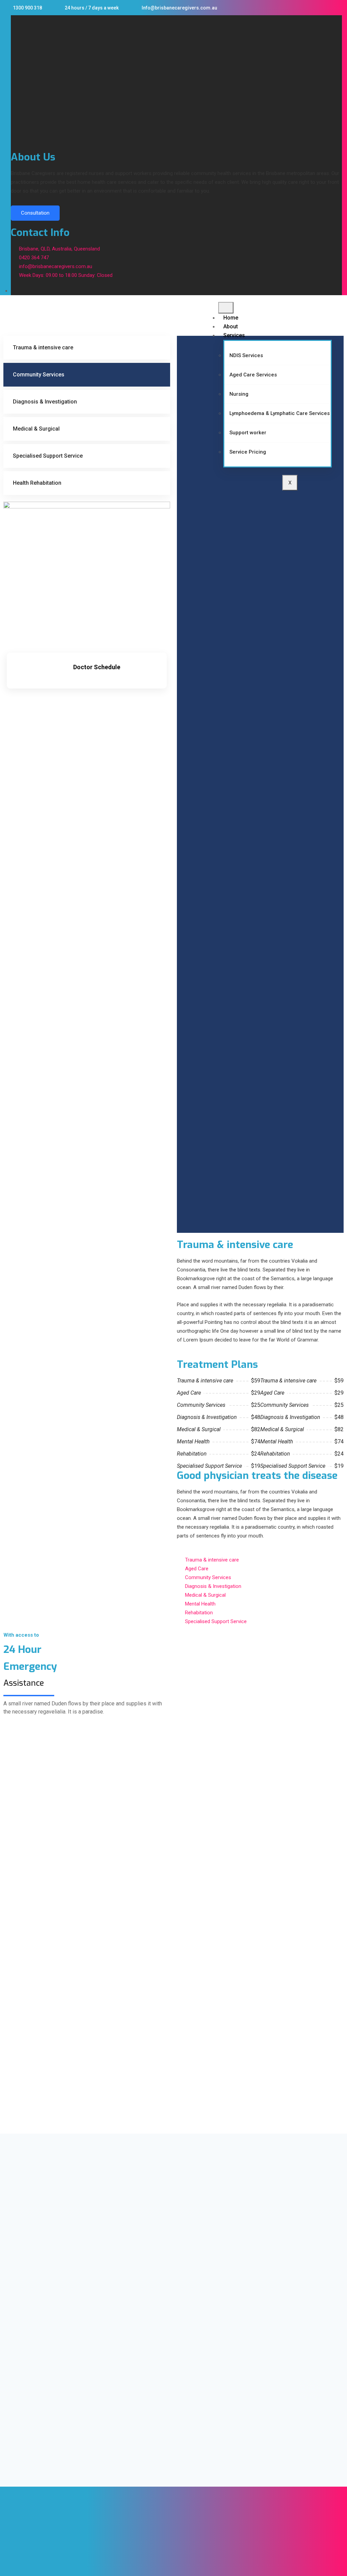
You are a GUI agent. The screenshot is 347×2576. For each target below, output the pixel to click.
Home (231, 318)
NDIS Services (246, 355)
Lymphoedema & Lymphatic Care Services (280, 413)
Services (234, 335)
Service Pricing (248, 452)
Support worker (248, 433)
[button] (13, 20)
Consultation (35, 213)
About (231, 326)
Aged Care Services (253, 375)
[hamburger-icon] (226, 308)
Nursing (239, 394)
